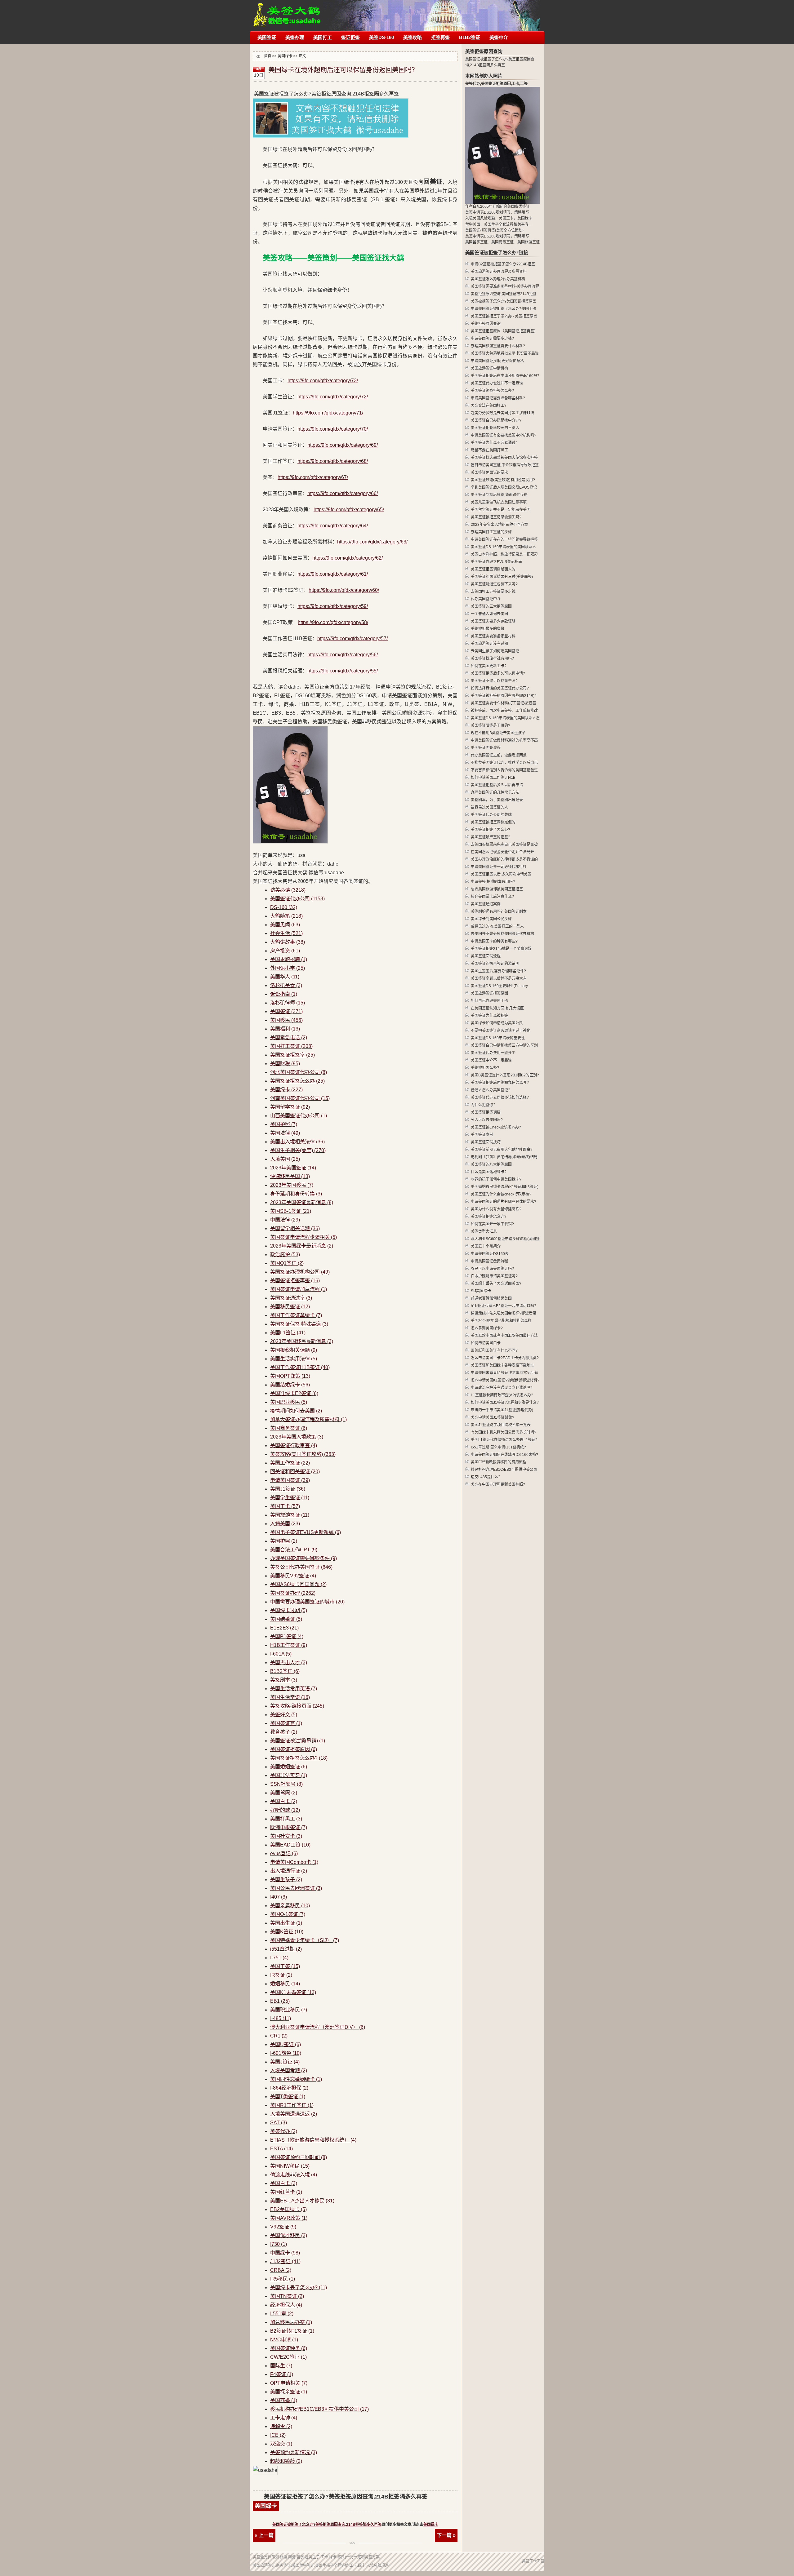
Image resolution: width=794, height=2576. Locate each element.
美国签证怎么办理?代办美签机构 (498, 279)
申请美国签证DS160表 (490, 1254)
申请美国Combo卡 (294, 1862)
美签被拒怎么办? (485, 1068)
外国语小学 (288, 968)
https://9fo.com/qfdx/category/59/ (333, 606)
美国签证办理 (293, 1593)
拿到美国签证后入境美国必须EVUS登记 (504, 487)
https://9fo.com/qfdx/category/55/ (343, 671)
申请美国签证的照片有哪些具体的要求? (504, 1202)
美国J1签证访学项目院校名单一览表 (501, 1425)
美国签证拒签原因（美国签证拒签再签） (504, 331)
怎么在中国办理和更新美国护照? (498, 1484)
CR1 (279, 2036)
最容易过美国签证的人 (489, 807)
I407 (279, 1897)
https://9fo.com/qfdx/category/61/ (333, 574)
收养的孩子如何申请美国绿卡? (496, 1179)
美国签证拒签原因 (294, 1749)
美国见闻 (285, 925)
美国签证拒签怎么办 (297, 1081)
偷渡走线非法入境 (294, 2175)
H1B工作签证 (289, 1645)
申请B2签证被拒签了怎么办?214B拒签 (503, 264)
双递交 (281, 2444)
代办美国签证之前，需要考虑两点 (499, 755)
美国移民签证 (290, 1307)
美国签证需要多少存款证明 (493, 621)
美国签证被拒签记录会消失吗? (496, 517)
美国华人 (285, 977)
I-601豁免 (286, 2053)
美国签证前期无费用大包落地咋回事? (502, 1150)
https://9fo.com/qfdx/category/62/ (348, 558)
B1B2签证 (470, 37)
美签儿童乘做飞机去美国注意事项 (499, 502)
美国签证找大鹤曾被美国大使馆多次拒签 (504, 458)
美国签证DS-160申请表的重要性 (498, 1038)
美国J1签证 (288, 1489)
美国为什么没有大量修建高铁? (496, 1209)
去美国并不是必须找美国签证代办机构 (502, 934)
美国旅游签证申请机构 (489, 368)
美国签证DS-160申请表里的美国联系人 (503, 547)
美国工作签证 (290, 1463)
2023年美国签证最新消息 (302, 1202)
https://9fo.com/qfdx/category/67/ (313, 477)
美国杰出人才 (289, 1663)
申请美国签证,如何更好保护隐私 (497, 361)
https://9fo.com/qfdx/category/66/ (343, 493)
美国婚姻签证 (289, 1767)
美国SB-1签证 (291, 1211)
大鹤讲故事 (288, 942)
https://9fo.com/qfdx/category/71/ (328, 413)
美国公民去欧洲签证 (296, 1888)
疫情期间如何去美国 (296, 1411)
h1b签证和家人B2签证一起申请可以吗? (504, 1306)
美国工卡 (285, 1506)
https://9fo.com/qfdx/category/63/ (372, 542)
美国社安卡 (286, 1836)
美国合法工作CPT (294, 1550)
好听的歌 (285, 1810)
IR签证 (281, 1975)
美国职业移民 (289, 1402)
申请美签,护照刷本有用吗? (493, 882)
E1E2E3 (284, 1628)
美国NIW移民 (290, 2166)
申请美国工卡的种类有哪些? (494, 941)
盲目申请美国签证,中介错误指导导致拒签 (505, 465)
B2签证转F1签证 (292, 2331)
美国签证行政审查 (294, 1445)
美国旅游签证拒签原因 (489, 993)
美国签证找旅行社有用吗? (492, 658)
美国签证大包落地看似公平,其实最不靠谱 (505, 353)
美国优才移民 (289, 2235)
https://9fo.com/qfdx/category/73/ (323, 381)
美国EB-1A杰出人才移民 (302, 2201)
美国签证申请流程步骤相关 (303, 1237)
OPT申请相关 (289, 2383)
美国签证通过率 (291, 1298)
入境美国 (285, 1159)
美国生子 (491, 224)
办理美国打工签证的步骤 (491, 532)
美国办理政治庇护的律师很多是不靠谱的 (504, 859)
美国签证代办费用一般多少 (493, 1053)
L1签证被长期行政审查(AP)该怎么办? (502, 1395)
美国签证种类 (289, 2348)
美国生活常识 (290, 1697)
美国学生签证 (290, 1498)
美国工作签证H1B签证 (300, 1367)
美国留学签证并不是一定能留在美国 (501, 510)
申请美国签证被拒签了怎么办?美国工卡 (504, 309)
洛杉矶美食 (286, 985)
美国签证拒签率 (292, 1055)
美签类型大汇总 (484, 1231)
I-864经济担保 (289, 2088)
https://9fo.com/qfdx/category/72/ (333, 397)
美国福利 (285, 1029)
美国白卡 (284, 1801)
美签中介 (499, 37)
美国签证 (267, 37)
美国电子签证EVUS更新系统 (306, 1532)
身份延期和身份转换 (296, 1194)
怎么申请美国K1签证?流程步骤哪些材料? (505, 1380)
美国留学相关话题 (295, 1228)
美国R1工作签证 (292, 2105)
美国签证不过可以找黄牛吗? (494, 681)
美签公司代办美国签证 (301, 1567)
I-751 (279, 1958)
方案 (376, 2557)
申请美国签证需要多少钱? (492, 339)
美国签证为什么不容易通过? (494, 443)
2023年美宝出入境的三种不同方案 (499, 525)
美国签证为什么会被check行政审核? (501, 1194)
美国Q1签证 (287, 1263)
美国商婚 (284, 2400)
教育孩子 (284, 1732)
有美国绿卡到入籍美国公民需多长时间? (504, 1432)
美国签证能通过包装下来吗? (494, 584)
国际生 (281, 2366)
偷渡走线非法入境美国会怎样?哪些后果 (504, 1313)
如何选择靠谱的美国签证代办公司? (500, 688)
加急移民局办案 (291, 2322)
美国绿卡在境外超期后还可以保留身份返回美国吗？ (343, 70)
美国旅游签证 (290, 1515)
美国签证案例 (482, 1135)
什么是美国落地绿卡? (489, 1172)
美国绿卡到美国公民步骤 (491, 919)
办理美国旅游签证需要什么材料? (498, 346)
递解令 (281, 2426)
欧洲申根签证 (289, 1827)
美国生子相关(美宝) (298, 1150)
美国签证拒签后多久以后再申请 (497, 785)
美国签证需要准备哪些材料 (493, 636)
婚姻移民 (285, 1984)
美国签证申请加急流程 (299, 1289)
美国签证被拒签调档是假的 (493, 822)
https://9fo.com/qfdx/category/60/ (344, 590)
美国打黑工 (286, 1819)
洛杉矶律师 (288, 1003)
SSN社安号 (286, 1784)
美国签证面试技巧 (486, 1142)
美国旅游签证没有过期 (489, 644)
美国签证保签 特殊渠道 (299, 1324)
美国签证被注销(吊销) (298, 1741)
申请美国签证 (290, 1480)
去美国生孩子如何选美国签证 (495, 651)
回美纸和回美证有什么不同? (494, 1350)
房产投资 (285, 951)
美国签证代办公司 (297, 899)
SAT (279, 2123)
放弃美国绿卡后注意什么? (492, 897)
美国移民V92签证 (293, 1576)
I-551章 (282, 2314)
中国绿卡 (285, 2253)
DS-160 (284, 907)
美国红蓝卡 (286, 2192)
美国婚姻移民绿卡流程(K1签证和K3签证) (505, 1187)
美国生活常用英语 (294, 1689)
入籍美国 (285, 1524)
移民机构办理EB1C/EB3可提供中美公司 (319, 2409)
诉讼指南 (284, 994)
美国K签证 (287, 1932)
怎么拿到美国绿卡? (487, 1328)
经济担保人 (286, 2305)
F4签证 (282, 2374)
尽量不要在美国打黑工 (489, 450)
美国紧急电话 (289, 1037)
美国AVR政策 (289, 2218)
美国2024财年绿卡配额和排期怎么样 (501, 1321)
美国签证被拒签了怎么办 (287, 12)
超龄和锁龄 (286, 2461)
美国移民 (286, 1020)
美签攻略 (413, 37)
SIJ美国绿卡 (481, 1291)
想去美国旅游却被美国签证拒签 (497, 889)
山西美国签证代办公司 (299, 1116)
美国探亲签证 (289, 2392)
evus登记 (284, 1853)
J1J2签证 (285, 2261)
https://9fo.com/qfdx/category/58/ (333, 622)
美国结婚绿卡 (290, 1385)
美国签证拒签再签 (295, 1281)
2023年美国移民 (292, 1185)
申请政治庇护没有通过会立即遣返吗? (502, 1388)
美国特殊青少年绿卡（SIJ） (305, 1940)
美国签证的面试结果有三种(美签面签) (502, 577)
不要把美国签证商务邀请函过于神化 (501, 1031)
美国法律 (285, 1133)
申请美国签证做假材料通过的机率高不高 (504, 740)
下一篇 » (446, 2535)
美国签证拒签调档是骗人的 (493, 569)
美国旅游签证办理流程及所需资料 (499, 272)
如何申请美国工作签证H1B (493, 778)
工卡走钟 (284, 2418)
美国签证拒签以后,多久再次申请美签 (501, 874)
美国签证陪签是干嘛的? (491, 725)
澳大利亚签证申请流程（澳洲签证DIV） (318, 2027)
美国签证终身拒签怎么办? (492, 391)
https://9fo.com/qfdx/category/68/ (333, 461)
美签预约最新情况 (294, 2452)
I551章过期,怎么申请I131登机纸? (498, 1447)
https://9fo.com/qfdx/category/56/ (343, 655)
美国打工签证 (291, 1046)
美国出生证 (286, 1923)
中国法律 (285, 1220)
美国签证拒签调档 (486, 1112)
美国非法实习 (289, 1775)
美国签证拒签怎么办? (299, 1758)
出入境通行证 (289, 1871)
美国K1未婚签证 (293, 1992)
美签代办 (284, 2131)
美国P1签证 (287, 1636)
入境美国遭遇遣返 (294, 2114)
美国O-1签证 (288, 1914)
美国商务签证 (289, 1428)
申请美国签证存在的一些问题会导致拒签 (504, 539)
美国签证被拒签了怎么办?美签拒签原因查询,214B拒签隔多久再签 (327, 2525)
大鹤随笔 (286, 916)
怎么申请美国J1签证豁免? (493, 1417)
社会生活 (286, 933)
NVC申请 (284, 2340)
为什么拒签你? (483, 1105)
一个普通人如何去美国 (489, 614)
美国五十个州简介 (486, 1246)
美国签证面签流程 (486, 748)
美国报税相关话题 (294, 1350)
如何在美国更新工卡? (489, 666)
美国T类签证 (288, 2097)
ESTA (281, 2149)
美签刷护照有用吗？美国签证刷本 (499, 911)
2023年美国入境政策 (297, 1437)
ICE (278, 2435)
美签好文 (284, 1715)
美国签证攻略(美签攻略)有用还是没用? (503, 480)
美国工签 (285, 1966)
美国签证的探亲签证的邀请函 (495, 964)
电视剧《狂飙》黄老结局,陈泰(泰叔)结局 (504, 1157)
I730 (279, 2244)
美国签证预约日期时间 (299, 2157)
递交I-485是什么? (486, 1477)
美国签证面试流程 (486, 956)
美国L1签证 (288, 1333)
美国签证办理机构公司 (300, 1272)
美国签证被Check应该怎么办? (496, 1127)
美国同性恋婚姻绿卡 (296, 2079)
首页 (268, 56)
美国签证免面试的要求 (489, 472)
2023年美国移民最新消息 (302, 1341)
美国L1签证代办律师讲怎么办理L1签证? (504, 1440)
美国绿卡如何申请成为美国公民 (497, 1023)
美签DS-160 (381, 37)
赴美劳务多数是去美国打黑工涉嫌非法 (502, 413)
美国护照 (284, 1124)
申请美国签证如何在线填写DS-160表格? (504, 1455)
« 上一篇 (264, 2535)
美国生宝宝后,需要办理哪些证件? (498, 971)
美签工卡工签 (533, 2561)
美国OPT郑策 (290, 1376)
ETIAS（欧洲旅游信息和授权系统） (313, 2140)
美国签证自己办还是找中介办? (496, 420)
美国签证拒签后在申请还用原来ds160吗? (505, 376)
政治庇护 (285, 1255)
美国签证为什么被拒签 (489, 1016)
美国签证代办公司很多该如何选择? (500, 1097)
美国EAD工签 (290, 1845)
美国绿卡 (285, 56)
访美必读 (288, 890)
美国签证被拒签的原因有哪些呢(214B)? (504, 696)
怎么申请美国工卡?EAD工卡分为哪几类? (505, 1358)
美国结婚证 (286, 1619)
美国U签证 (285, 2044)
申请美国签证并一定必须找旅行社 (499, 867)
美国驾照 (284, 1793)
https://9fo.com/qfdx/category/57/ (352, 638)
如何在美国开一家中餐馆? (492, 1224)
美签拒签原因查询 (486, 324)
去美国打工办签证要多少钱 (493, 592)
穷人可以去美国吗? (487, 1120)
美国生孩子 (286, 1880)
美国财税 (285, 1064)
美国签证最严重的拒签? (491, 837)
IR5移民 (283, 2279)
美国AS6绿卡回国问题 (298, 1584)
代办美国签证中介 (486, 599)
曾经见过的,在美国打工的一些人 (497, 926)
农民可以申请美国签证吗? (492, 1269)
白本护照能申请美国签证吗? (494, 1276)
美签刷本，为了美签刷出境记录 (497, 800)
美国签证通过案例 (486, 904)
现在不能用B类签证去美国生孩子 (498, 733)
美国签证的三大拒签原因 (491, 606)
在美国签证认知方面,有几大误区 (497, 1008)
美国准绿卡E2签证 (294, 1393)
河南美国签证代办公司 (300, 1098)
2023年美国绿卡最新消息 (302, 1246)
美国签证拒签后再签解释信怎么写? (500, 1083)
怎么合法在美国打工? (489, 406)
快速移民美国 (290, 1176)
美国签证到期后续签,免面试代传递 (499, 495)
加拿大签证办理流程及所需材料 (308, 1419)
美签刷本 (284, 1680)
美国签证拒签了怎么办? (491, 830)
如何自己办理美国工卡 (489, 1001)
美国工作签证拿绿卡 (296, 1315)
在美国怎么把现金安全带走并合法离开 (502, 852)
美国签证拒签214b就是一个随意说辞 (501, 949)
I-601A (281, 1654)
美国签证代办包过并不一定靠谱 (497, 383)
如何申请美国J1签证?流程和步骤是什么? (505, 1403)
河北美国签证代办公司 (299, 1072)
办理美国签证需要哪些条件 (303, 1558)
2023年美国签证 (293, 1168)
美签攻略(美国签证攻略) (303, 1454)
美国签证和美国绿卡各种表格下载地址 (502, 1365)
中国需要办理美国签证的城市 (307, 1602)
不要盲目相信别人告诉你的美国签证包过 (504, 770)
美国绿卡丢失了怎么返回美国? (496, 1284)
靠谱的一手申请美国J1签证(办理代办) (502, 1410)
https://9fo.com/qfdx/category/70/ (333, 429)
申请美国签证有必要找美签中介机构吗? (504, 435)
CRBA (281, 2270)
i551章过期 (286, 1949)
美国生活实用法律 (294, 1359)
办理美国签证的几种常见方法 (495, 792)
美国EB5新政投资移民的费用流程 (499, 1462)
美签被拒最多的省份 (488, 629)
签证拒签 (350, 37)
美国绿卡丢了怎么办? (299, 2288)
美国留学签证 (290, 1107)
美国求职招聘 (289, 959)
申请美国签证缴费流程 (489, 1261)
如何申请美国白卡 (486, 1343)
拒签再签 (440, 37)
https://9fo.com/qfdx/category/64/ (333, 526)
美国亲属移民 (290, 1906)
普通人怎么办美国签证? (491, 1090)
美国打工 (323, 37)
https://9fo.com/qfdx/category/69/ (343, 445)
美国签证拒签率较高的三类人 (495, 428)
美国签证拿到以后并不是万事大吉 (499, 978)
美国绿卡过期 (289, 1610)
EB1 (280, 2001)
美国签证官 (286, 1723)
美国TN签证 (287, 2296)
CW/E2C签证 (288, 2357)
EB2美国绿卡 (288, 2209)
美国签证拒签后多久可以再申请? (498, 673)
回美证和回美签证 (295, 1472)
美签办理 (295, 37)
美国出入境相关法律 (297, 1142)
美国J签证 (285, 2062)
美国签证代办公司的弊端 (491, 815)
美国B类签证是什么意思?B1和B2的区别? (505, 1075)
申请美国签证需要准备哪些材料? (498, 398)
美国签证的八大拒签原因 (491, 1164)
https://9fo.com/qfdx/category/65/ (349, 510)
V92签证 (283, 2227)
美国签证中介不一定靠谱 (491, 1060)
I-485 (281, 2018)
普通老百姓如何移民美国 (491, 1298)
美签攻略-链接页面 (297, 1706)
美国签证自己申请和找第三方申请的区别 (504, 1045)
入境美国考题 (289, 2071)
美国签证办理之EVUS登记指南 (496, 562)
